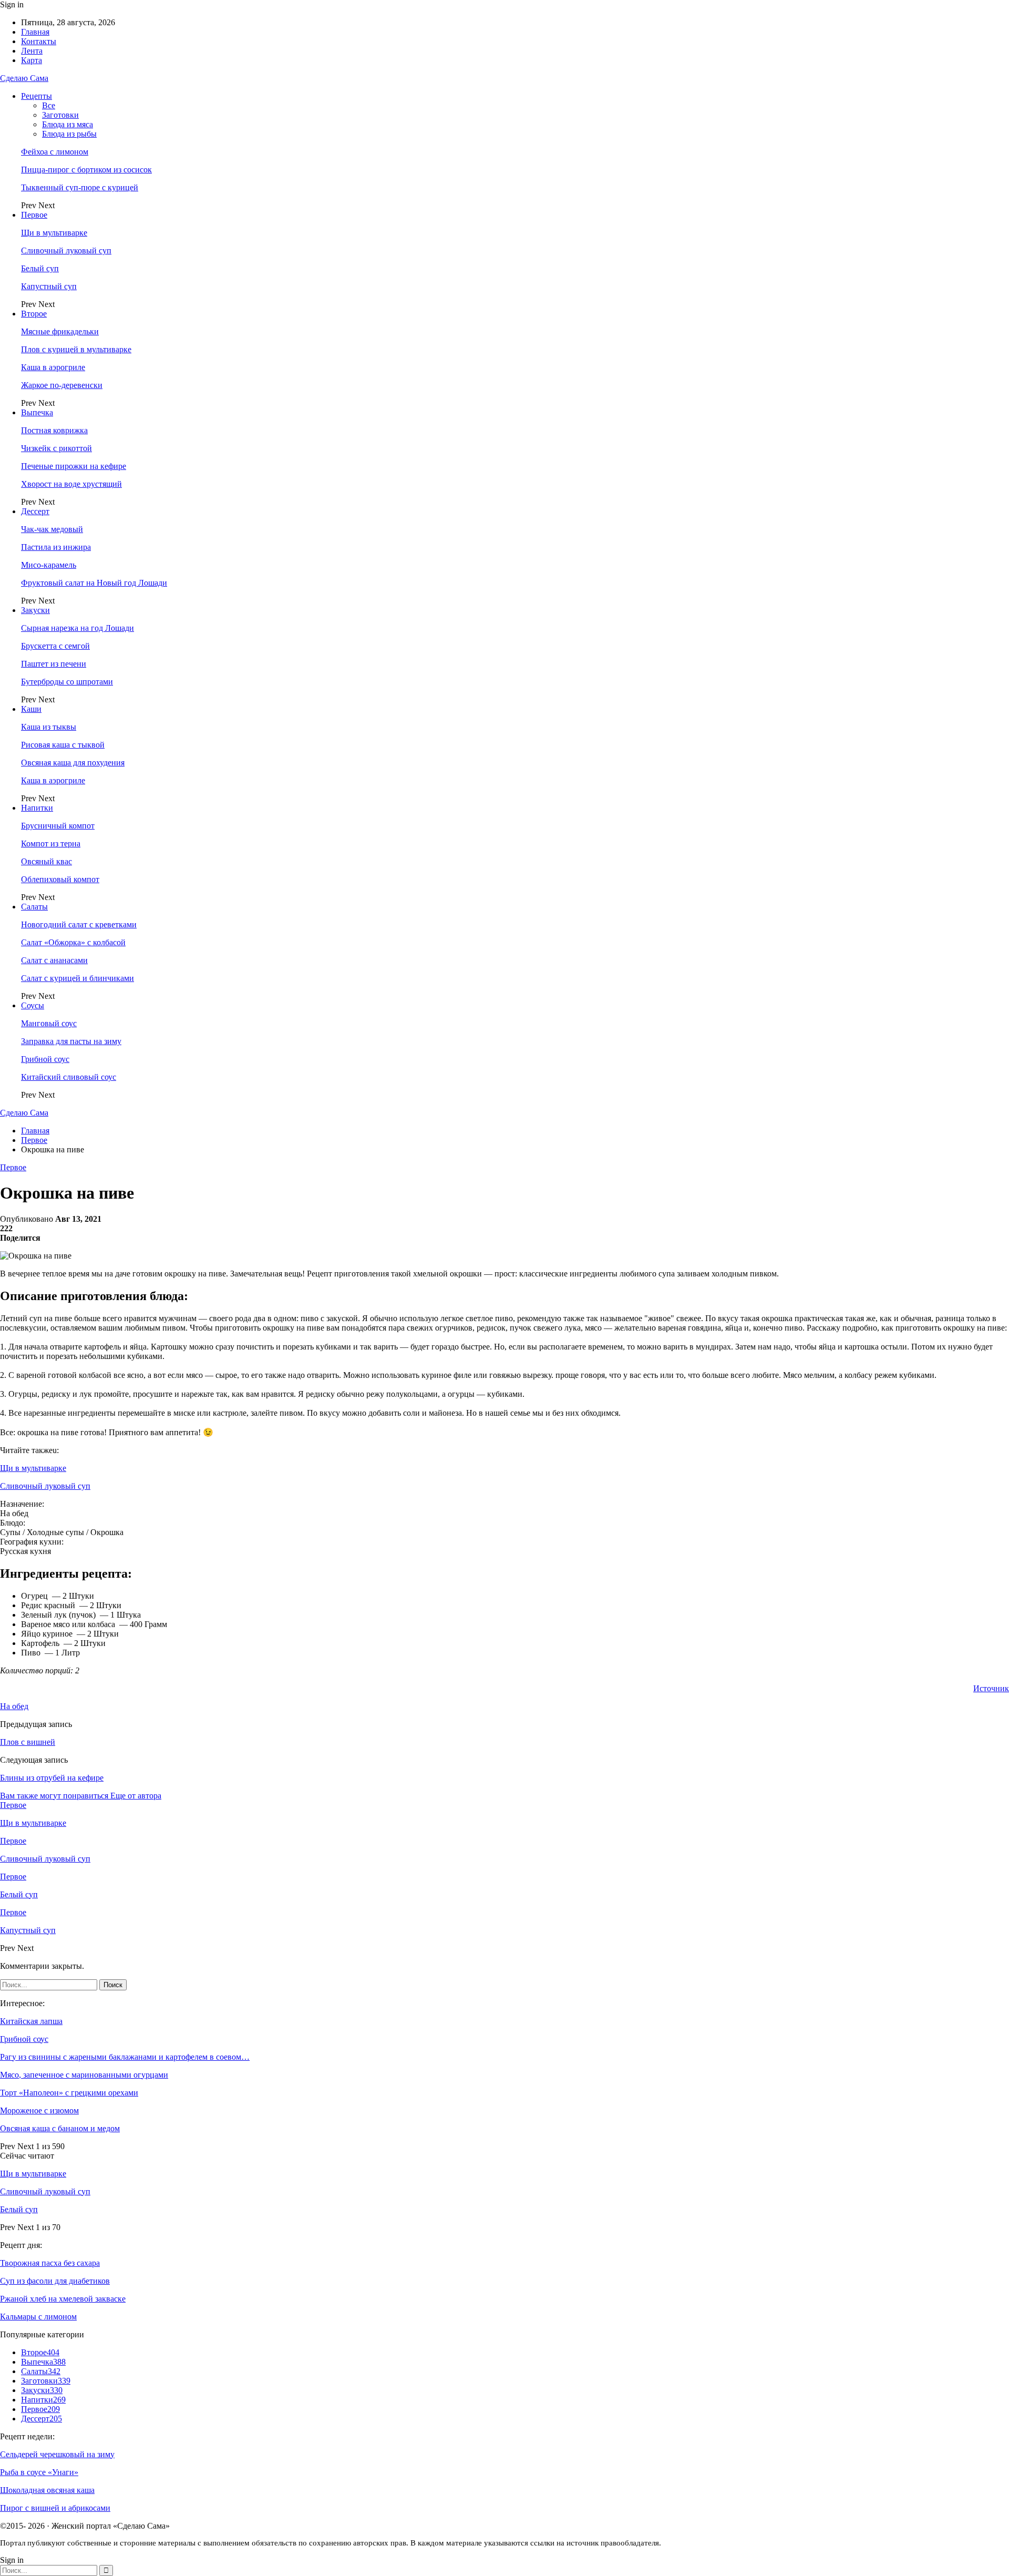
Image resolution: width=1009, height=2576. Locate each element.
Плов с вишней (28, 1742)
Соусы (33, 1005)
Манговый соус (49, 1023)
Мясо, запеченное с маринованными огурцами (84, 2075)
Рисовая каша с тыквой (63, 745)
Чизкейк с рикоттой (56, 448)
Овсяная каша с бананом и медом (60, 2128)
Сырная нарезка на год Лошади (78, 628)
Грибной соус (45, 1059)
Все (49, 105)
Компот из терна (51, 844)
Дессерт (35, 511)
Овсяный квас (47, 861)
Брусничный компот (58, 826)
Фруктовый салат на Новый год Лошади (94, 583)
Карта (32, 60)
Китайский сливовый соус (69, 1077)
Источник (991, 1688)
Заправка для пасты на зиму (71, 1041)
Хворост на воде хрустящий (71, 484)
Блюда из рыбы (69, 134)
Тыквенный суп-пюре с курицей (80, 187)
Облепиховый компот (60, 879)
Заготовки (60, 115)
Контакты (39, 41)
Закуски (35, 610)
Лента (32, 51)
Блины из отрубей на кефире (52, 1778)
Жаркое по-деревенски (62, 385)
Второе (34, 314)
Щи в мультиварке (54, 233)
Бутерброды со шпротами (67, 682)
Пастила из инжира (56, 547)
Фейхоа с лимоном (55, 152)
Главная (35, 32)
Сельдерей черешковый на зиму (57, 2454)
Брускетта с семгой (55, 646)
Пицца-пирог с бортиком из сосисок (86, 170)
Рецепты (37, 96)
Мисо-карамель (49, 565)
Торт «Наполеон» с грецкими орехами (69, 2093)
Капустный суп (49, 286)
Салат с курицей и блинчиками (78, 978)
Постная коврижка (54, 430)
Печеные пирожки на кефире (74, 466)
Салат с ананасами (54, 960)
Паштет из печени (54, 664)
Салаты (34, 907)
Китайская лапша (31, 2021)
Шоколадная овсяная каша (47, 2490)
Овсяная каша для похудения (73, 763)
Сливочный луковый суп (66, 251)
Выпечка (37, 412)
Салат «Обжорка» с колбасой (73, 942)
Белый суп (40, 268)
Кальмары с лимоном (38, 2317)
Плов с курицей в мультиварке (76, 349)
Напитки (37, 808)
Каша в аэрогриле (53, 367)
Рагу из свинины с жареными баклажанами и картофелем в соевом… (125, 2057)
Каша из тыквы (49, 727)
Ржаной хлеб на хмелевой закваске (63, 2299)
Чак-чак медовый (52, 529)
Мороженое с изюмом (39, 2110)
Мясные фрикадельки (60, 331)
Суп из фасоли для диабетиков (55, 2281)
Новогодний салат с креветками (79, 924)
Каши (31, 709)
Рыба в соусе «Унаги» (39, 2472)
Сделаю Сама (24, 78)
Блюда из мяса (68, 124)
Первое (34, 215)
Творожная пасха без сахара (50, 2263)
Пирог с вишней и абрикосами (55, 2508)
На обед (14, 1706)
